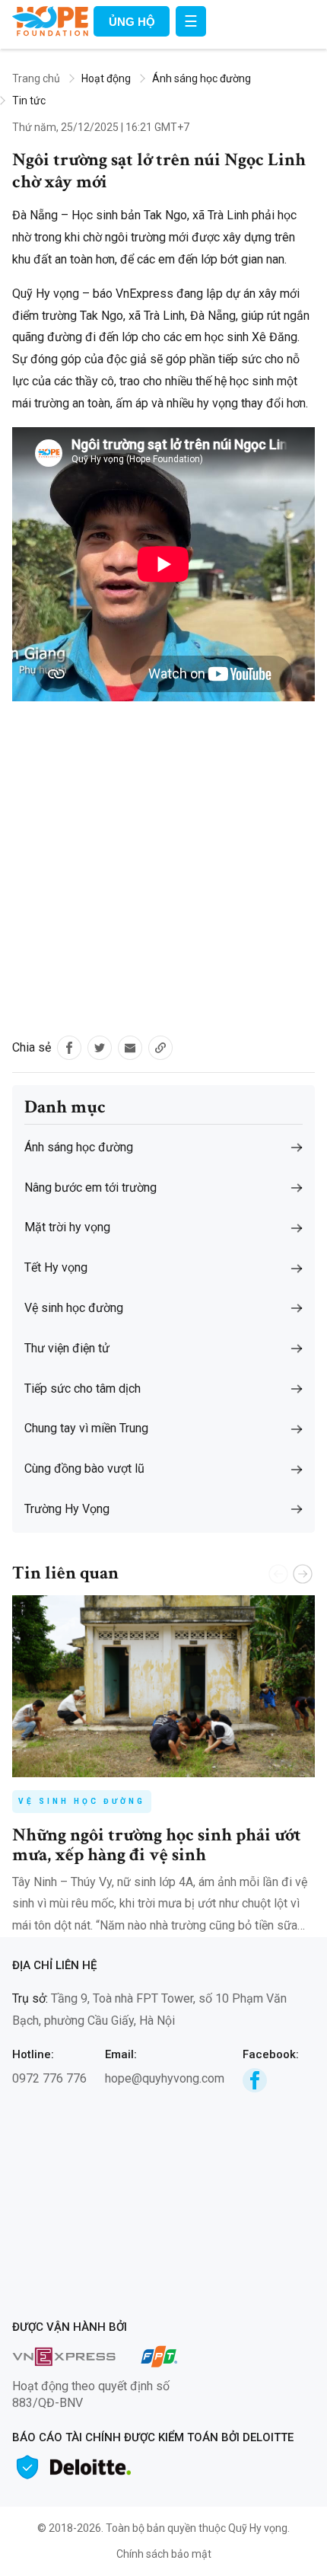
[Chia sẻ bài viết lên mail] (130, 1048)
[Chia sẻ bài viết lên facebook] (69, 1048)
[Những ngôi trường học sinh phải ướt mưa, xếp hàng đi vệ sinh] (163, 1686)
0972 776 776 (49, 2078)
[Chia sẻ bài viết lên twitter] (100, 1048)
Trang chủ (36, 78)
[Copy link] (160, 1048)
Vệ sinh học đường (82, 1801)
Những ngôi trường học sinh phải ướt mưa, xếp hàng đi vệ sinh (157, 1845)
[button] (303, 1574)
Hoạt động (106, 78)
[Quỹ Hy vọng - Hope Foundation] (50, 20)
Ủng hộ (132, 22)
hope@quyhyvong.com (165, 2078)
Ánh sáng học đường (202, 78)
